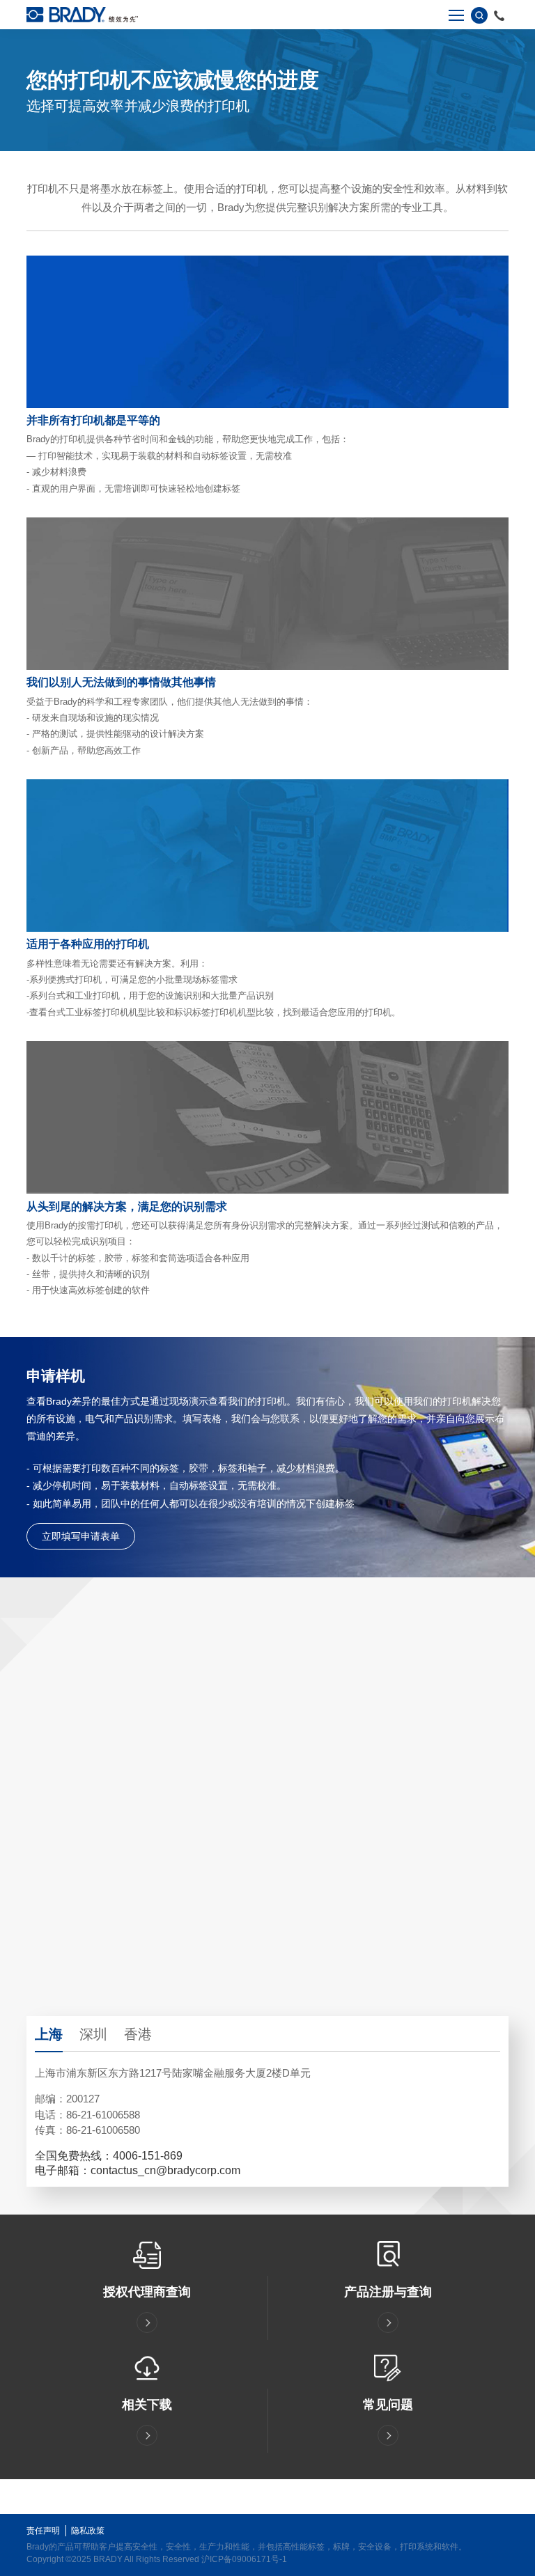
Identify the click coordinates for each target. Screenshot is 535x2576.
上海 (49, 2034)
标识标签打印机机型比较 (224, 1012)
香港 (138, 2034)
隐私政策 (88, 2531)
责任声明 (43, 2531)
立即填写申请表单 (81, 1536)
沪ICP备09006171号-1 (244, 2559)
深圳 (93, 2034)
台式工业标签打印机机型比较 (106, 1012)
